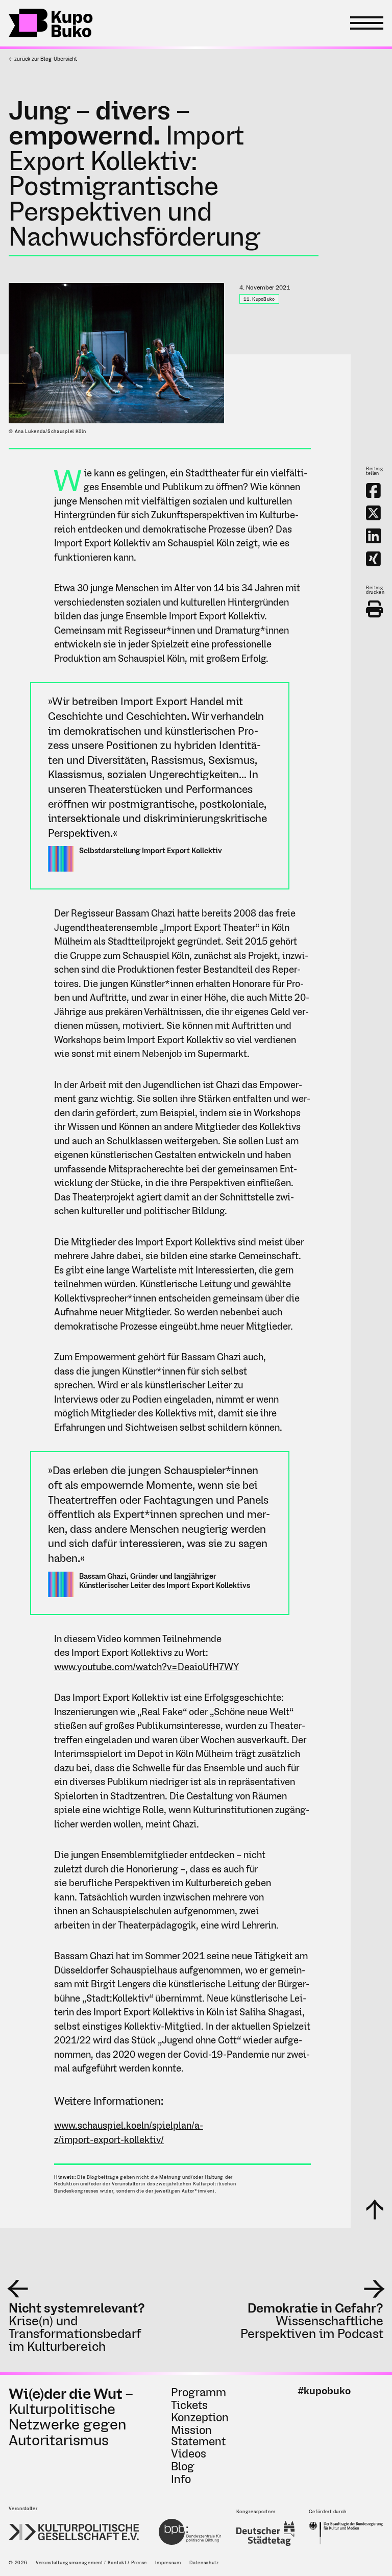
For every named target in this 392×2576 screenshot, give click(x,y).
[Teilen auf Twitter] (373, 513)
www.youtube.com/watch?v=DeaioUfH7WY (146, 1667)
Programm (199, 2392)
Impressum (168, 2562)
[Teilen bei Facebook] (373, 490)
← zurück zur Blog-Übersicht (43, 59)
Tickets (189, 2405)
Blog (183, 2466)
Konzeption (200, 2417)
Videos (189, 2453)
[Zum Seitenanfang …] (375, 2209)
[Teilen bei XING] (373, 559)
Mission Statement (198, 2436)
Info (181, 2479)
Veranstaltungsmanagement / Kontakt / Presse (91, 2562)
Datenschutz (204, 2562)
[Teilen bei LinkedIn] (373, 536)
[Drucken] (374, 609)
